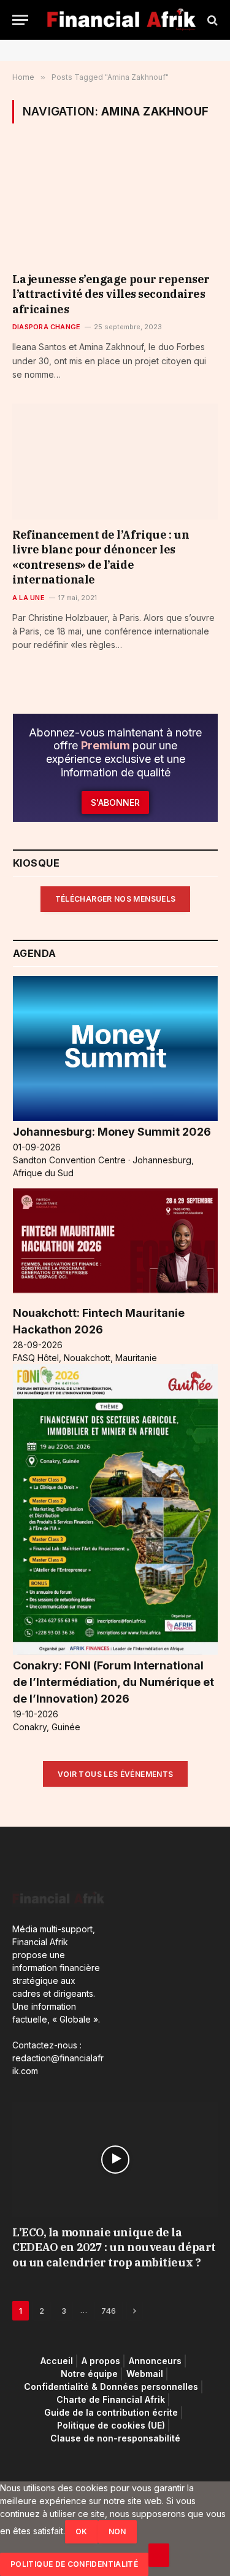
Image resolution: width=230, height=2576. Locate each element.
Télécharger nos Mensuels (116, 899)
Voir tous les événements (116, 1774)
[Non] (159, 2555)
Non (117, 2531)
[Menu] (20, 20)
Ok (82, 2531)
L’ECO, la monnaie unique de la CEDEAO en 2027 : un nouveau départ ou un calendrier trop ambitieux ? (114, 2247)
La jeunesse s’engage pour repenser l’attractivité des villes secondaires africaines (111, 294)
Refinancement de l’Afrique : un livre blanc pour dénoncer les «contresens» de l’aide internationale (101, 557)
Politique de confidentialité (74, 2564)
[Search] (211, 20)
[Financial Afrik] (121, 20)
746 (109, 2311)
